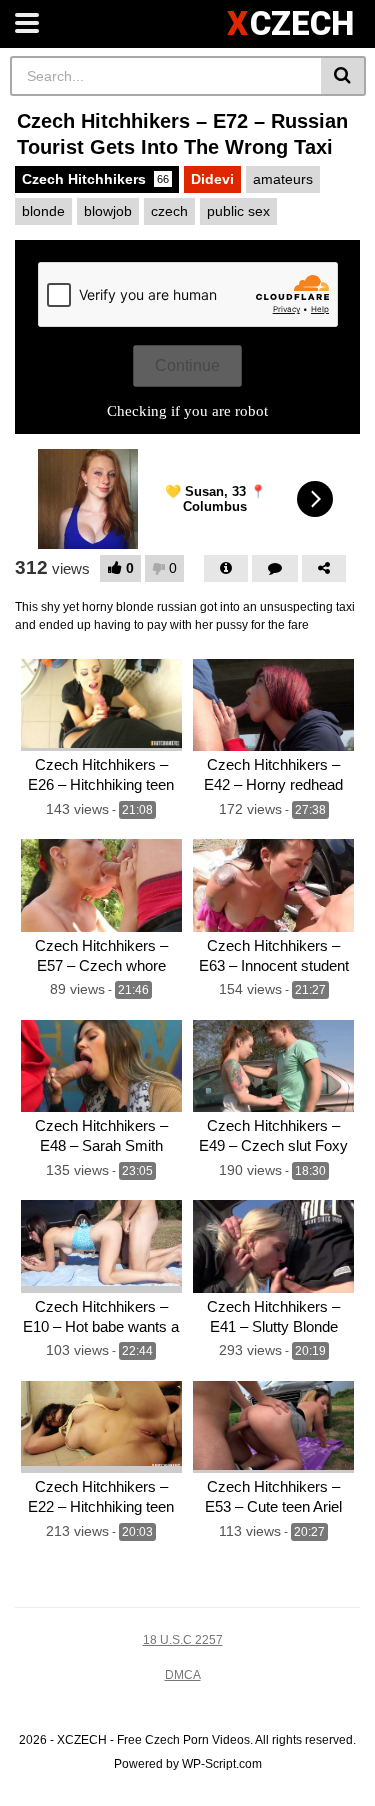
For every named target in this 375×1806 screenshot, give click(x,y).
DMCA (183, 1675)
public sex (238, 211)
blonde (43, 211)
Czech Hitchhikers (95, 179)
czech (169, 211)
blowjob (108, 211)
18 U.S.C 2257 (183, 1640)
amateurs (283, 179)
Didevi (212, 179)
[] (343, 76)
